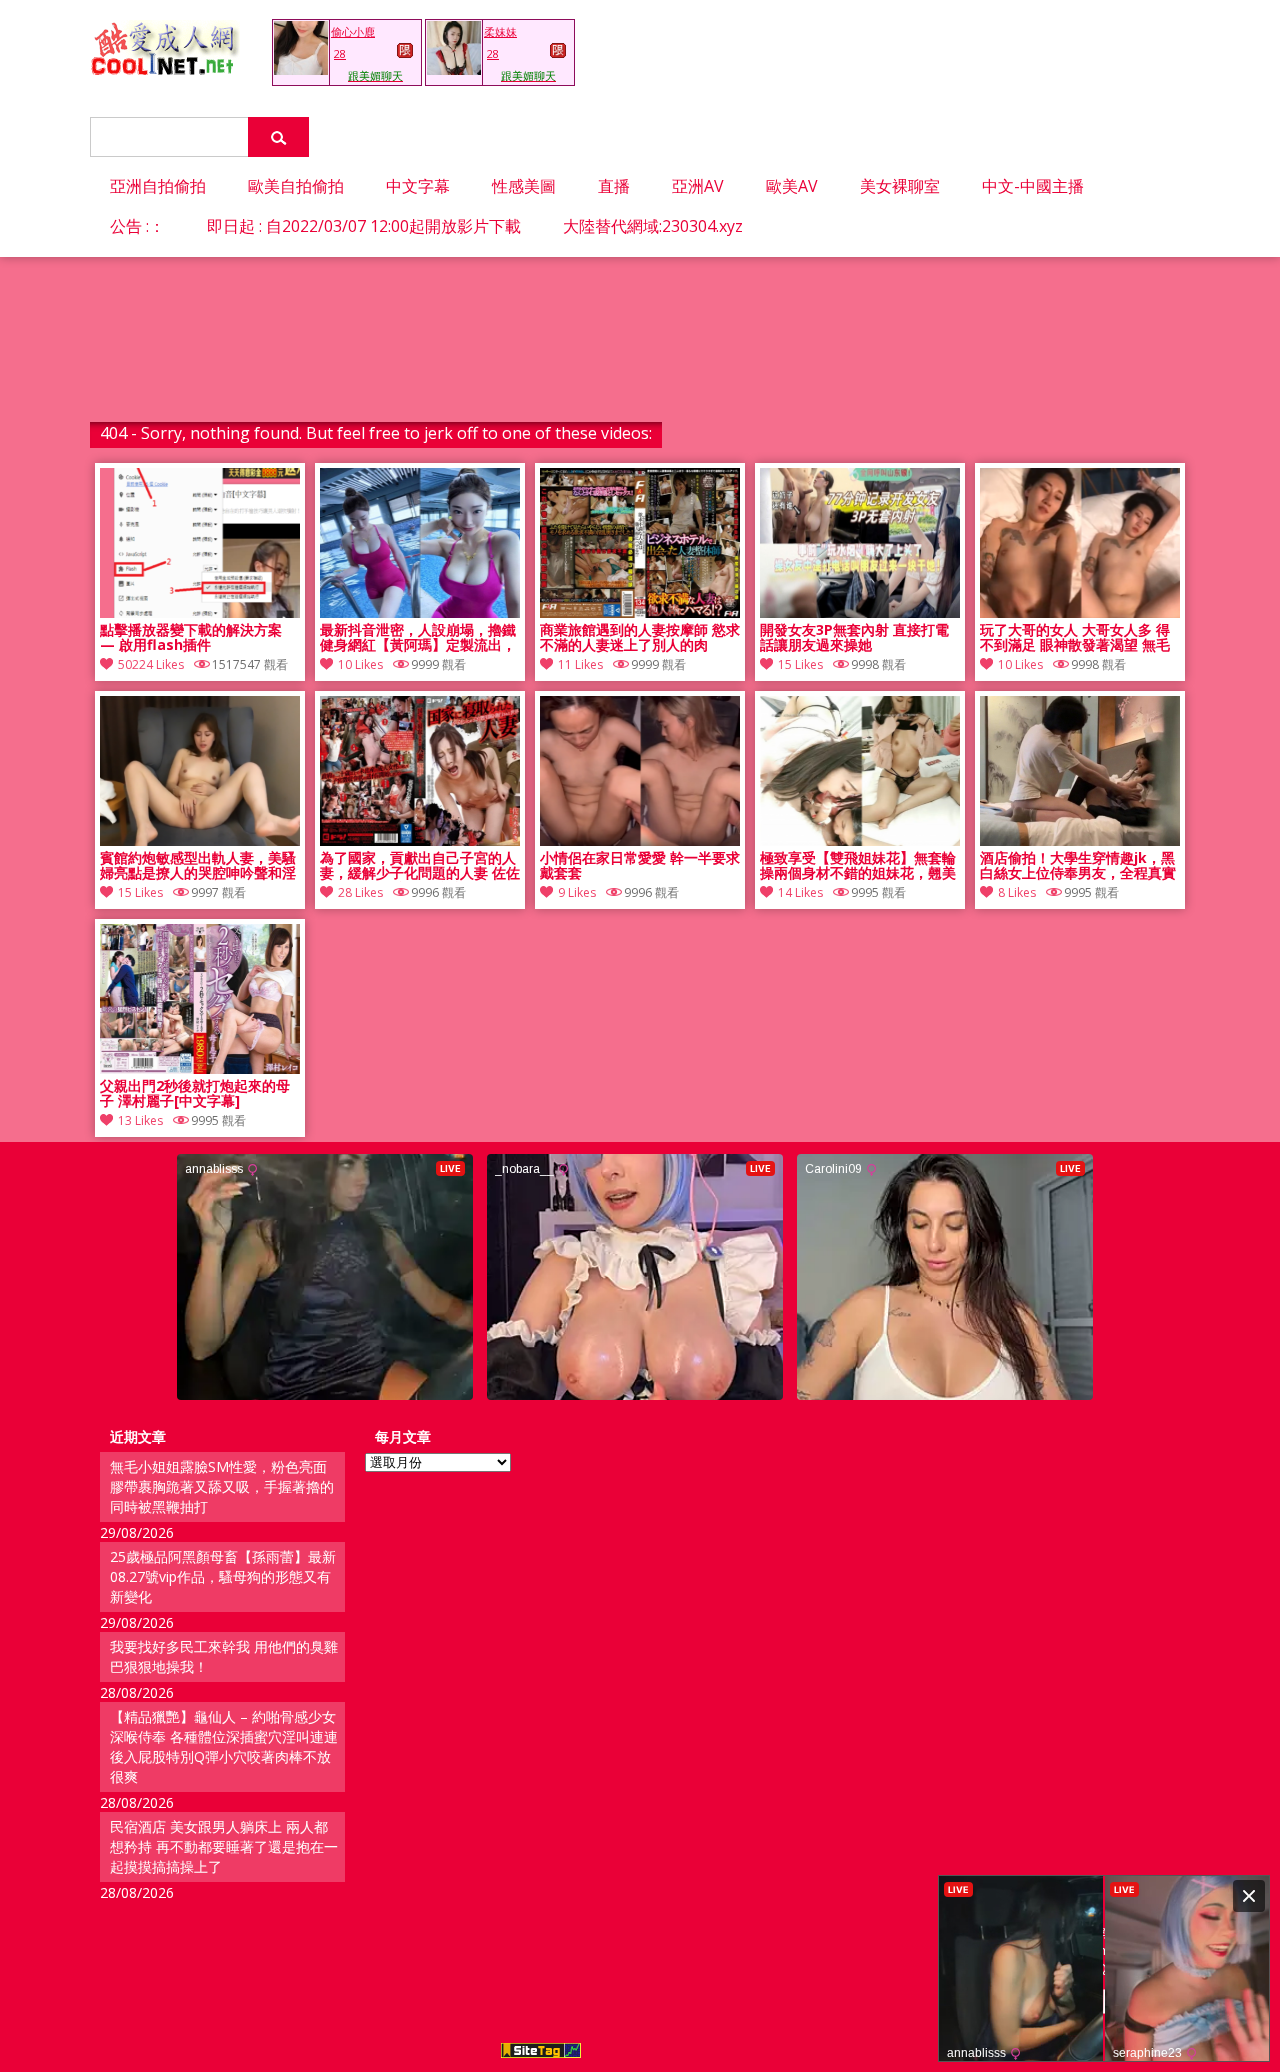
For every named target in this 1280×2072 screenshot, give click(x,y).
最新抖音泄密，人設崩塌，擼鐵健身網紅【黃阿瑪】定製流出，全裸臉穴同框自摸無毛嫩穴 (418, 638)
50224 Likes (151, 664)
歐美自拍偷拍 (296, 186)
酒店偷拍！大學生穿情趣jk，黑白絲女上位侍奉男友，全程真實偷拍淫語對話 (1078, 866)
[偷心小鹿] (301, 69)
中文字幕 (418, 186)
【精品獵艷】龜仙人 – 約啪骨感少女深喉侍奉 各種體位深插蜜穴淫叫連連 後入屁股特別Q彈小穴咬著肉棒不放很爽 (224, 1746)
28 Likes (360, 892)
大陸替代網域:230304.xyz (653, 226)
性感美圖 (524, 186)
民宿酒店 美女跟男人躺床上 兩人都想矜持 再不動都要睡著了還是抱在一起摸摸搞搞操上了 (224, 1846)
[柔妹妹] (454, 69)
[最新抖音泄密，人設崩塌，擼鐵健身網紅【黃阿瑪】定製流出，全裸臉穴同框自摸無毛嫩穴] (420, 612)
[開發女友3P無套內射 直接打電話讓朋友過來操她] (860, 612)
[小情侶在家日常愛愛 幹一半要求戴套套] (640, 840)
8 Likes (1017, 892)
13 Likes (140, 1120)
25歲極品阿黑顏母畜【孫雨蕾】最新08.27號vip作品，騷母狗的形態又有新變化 (223, 1576)
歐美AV (792, 186)
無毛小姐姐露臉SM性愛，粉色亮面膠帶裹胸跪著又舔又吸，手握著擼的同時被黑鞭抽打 (222, 1486)
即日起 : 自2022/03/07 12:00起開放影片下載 (364, 226)
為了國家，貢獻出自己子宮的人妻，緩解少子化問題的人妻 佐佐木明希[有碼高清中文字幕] (420, 866)
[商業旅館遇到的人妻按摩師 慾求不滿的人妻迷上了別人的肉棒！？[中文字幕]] (640, 612)
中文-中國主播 (1033, 186)
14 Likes (800, 892)
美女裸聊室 (900, 186)
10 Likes (360, 664)
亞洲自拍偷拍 (158, 186)
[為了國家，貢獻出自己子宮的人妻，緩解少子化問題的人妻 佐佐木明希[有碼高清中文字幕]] (420, 840)
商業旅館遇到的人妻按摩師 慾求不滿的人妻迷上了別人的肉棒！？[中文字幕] (640, 638)
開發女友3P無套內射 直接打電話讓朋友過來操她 (854, 638)
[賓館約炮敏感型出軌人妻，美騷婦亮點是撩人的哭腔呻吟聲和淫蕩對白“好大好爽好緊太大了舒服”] (200, 840)
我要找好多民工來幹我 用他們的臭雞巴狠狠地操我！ (224, 1656)
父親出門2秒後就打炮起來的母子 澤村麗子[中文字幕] (195, 1094)
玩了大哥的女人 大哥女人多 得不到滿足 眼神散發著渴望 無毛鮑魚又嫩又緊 (1075, 638)
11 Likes (580, 664)
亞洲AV (698, 186)
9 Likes (577, 892)
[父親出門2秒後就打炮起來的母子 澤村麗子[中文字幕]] (200, 1068)
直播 (614, 186)
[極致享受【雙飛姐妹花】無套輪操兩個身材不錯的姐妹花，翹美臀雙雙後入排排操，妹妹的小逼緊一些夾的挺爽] (860, 840)
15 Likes (800, 664)
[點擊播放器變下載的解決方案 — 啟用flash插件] (200, 612)
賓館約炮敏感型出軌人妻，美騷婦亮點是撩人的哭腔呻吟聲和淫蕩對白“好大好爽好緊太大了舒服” (198, 866)
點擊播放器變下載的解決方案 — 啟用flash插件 (191, 638)
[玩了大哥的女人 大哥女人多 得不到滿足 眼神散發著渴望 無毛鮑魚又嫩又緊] (1080, 612)
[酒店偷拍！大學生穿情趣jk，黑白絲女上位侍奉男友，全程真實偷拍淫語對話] (1080, 840)
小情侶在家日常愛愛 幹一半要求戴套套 (640, 866)
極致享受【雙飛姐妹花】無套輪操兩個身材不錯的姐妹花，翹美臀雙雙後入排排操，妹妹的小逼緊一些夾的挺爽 (858, 866)
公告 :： (137, 226)
